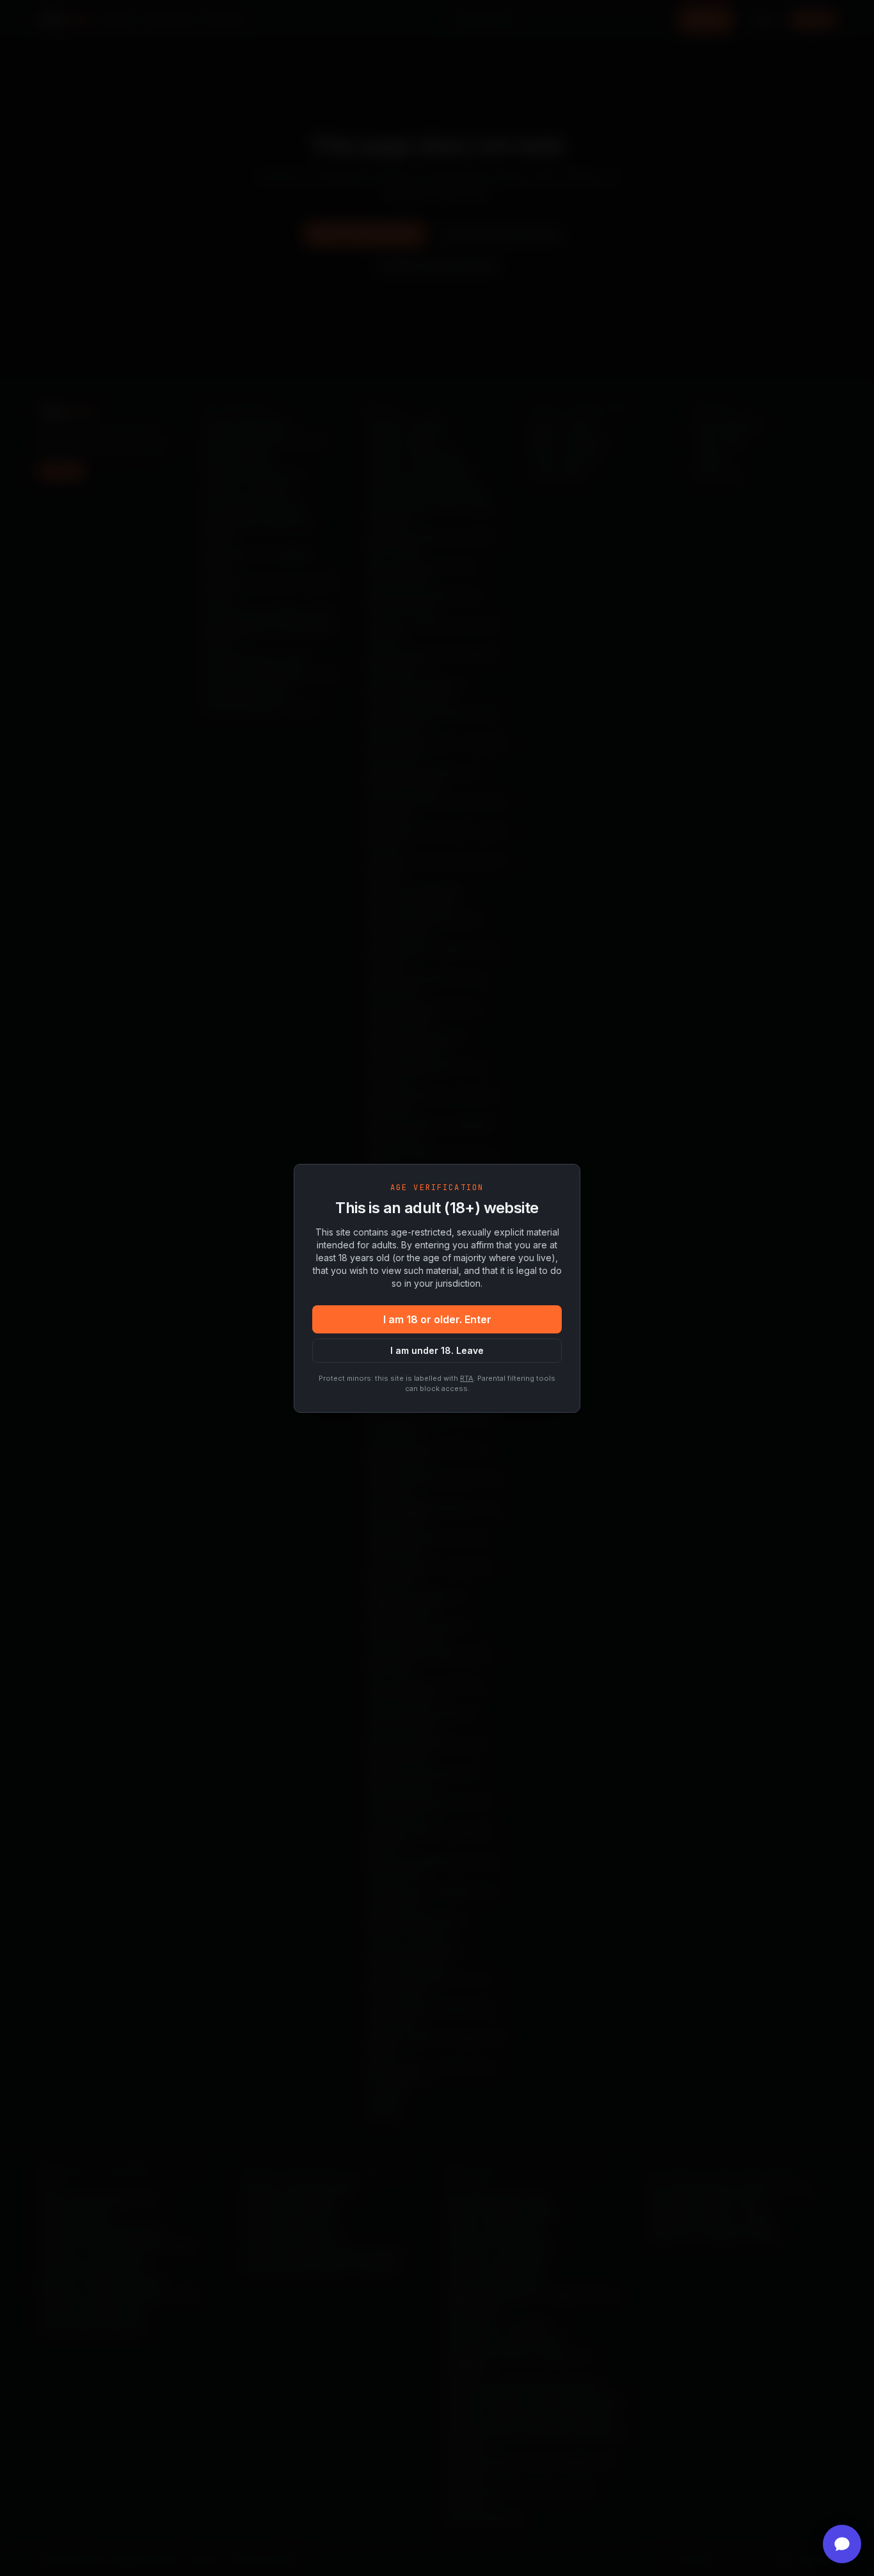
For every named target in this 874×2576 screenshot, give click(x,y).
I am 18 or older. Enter (437, 1319)
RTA (467, 1378)
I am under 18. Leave (437, 1350)
